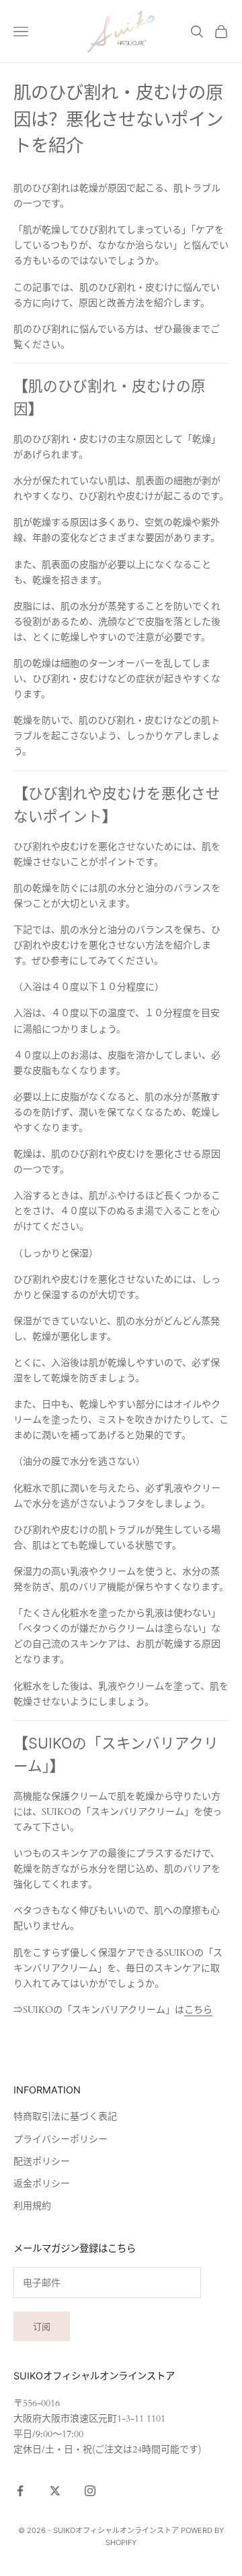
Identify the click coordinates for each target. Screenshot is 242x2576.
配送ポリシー (42, 2162)
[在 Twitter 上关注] (55, 2491)
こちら (198, 2010)
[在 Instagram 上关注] (90, 2491)
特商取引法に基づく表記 (65, 2117)
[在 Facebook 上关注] (20, 2491)
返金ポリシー (42, 2184)
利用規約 (32, 2206)
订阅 (42, 2326)
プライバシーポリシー (61, 2139)
